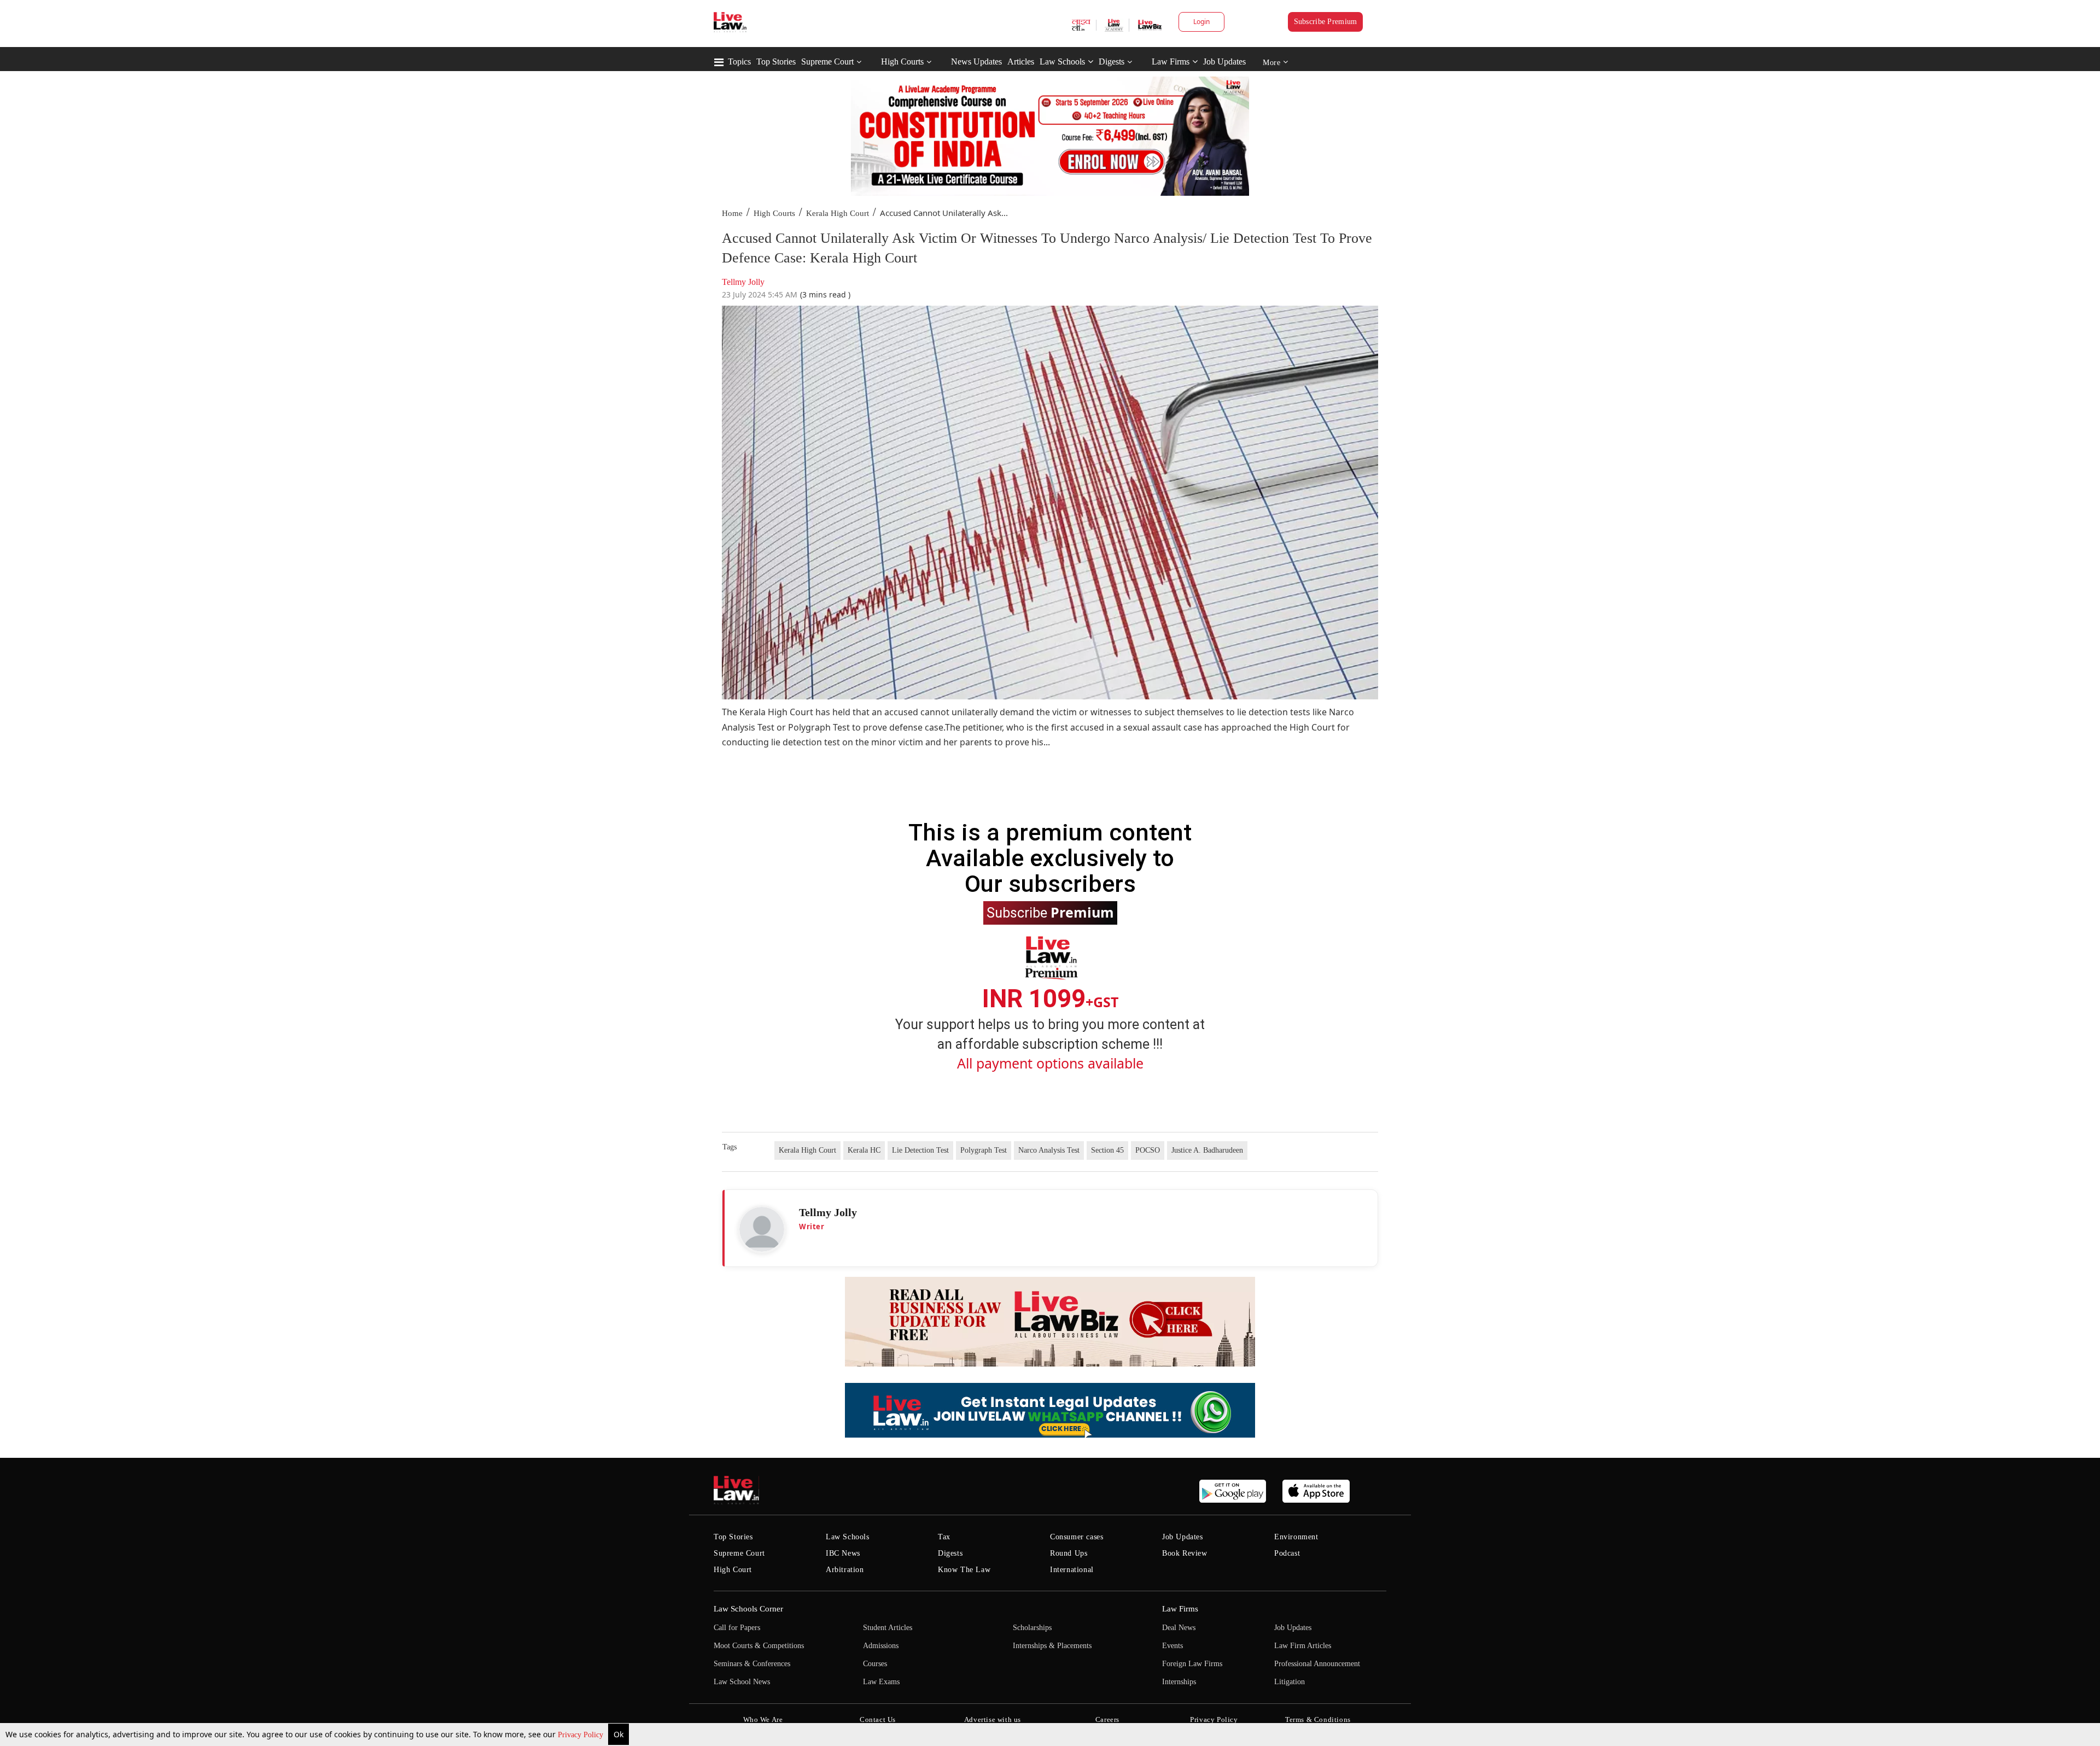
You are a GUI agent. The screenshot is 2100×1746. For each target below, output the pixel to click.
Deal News (1179, 1628)
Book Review (1185, 1553)
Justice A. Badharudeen (1207, 1150)
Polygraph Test (984, 1150)
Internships (1179, 1682)
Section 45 (1107, 1150)
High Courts (902, 62)
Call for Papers (737, 1628)
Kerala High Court (838, 213)
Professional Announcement (1317, 1664)
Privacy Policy (582, 1735)
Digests (1112, 62)
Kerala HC (864, 1150)
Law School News (742, 1682)
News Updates (976, 62)
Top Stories (776, 62)
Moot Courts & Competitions (759, 1646)
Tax (944, 1537)
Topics (739, 62)
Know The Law (964, 1570)
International (1072, 1570)
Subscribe (1050, 912)
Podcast (1287, 1553)
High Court (733, 1570)
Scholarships (1032, 1628)
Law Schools (1062, 62)
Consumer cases (1077, 1537)
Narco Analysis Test (1049, 1150)
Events (1172, 1646)
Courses (875, 1664)
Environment (1296, 1537)
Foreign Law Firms (1192, 1664)
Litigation (1290, 1682)
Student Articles (888, 1628)
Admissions (881, 1646)
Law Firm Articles (1303, 1646)
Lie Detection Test (920, 1150)
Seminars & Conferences (752, 1664)
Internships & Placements (1052, 1646)
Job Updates (1224, 62)
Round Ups (1069, 1553)
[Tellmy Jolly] (762, 1229)
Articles (1021, 62)
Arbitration (845, 1570)
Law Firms (1171, 62)
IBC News (843, 1553)
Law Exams (881, 1682)
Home (732, 213)
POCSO (1148, 1150)
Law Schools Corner (748, 1609)
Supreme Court (827, 62)
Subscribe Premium (1326, 22)
